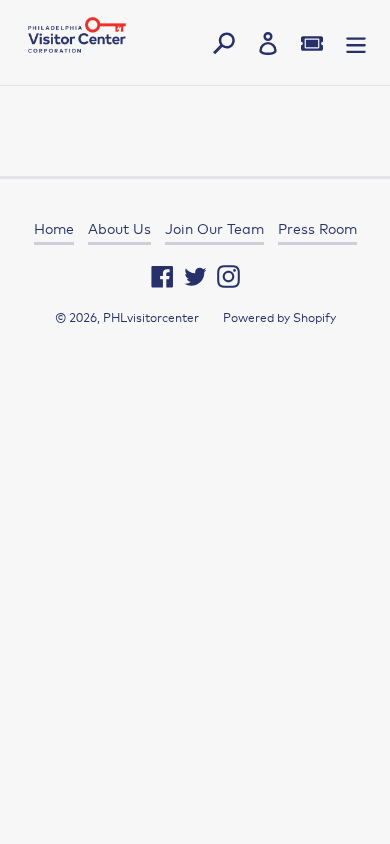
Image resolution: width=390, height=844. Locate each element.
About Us (119, 229)
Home (54, 229)
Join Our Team (214, 229)
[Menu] (356, 42)
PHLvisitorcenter (151, 318)
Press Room (317, 229)
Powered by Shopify (279, 318)
